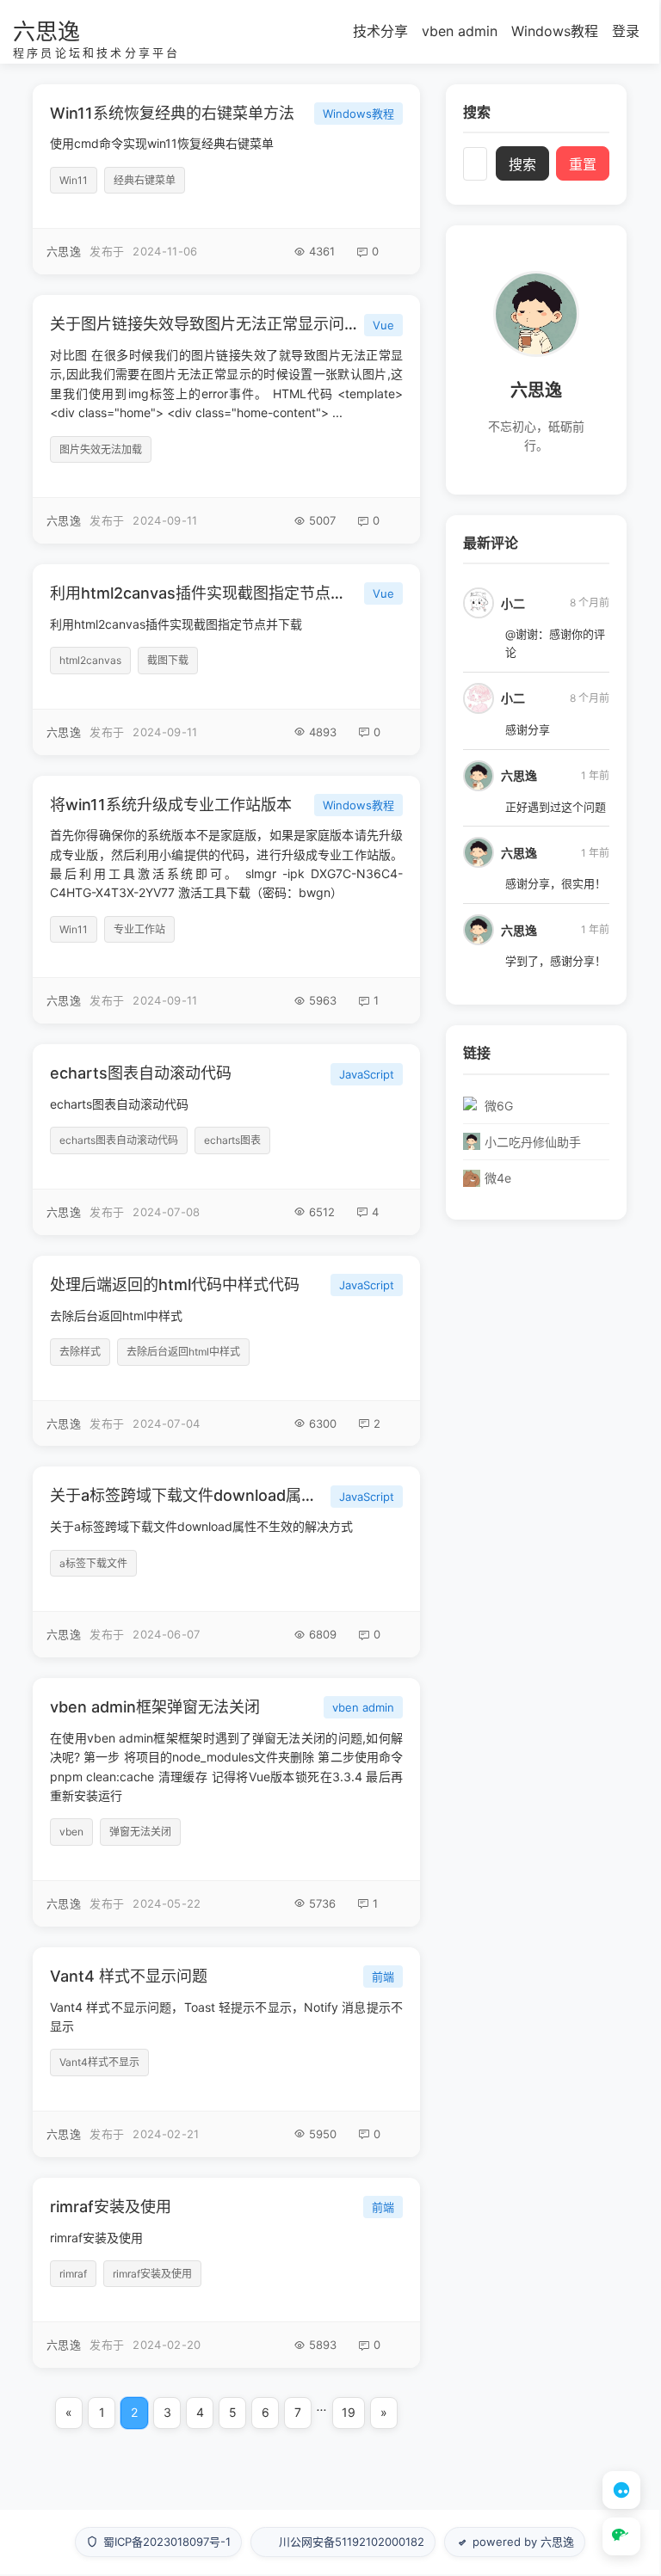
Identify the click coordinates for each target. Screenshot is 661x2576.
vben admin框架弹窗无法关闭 (155, 1707)
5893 (323, 2345)
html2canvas (90, 660)
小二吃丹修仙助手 (533, 1142)
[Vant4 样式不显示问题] (226, 2052)
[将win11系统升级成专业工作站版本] (226, 900)
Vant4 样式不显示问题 (129, 1976)
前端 (383, 1977)
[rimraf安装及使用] (226, 2273)
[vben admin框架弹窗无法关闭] (226, 1802)
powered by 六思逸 (523, 2542)
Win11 (74, 180)
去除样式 (80, 1352)
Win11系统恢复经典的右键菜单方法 (172, 113)
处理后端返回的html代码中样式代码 (175, 1285)
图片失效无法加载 (101, 449)
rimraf (73, 2274)
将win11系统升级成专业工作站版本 (171, 805)
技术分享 (380, 31)
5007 (322, 520)
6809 (323, 1634)
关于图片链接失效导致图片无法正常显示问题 (204, 324)
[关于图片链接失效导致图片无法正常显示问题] (226, 419)
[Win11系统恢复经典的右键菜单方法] (226, 180)
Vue (383, 325)
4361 (322, 251)
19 (349, 2412)
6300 (323, 1423)
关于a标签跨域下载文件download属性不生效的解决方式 (187, 1495)
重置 (583, 165)
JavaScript (367, 1074)
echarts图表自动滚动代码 (141, 1073)
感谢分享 (528, 729)
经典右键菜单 (145, 180)
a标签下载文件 (93, 1563)
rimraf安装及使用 (111, 2207)
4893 (323, 732)
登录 (626, 31)
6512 (322, 1212)
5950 (323, 2134)
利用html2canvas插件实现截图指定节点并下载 (204, 593)
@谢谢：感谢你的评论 (555, 643)
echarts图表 (232, 1140)
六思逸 (46, 31)
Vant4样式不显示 (99, 2062)
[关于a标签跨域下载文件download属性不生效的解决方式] (226, 1562)
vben (71, 1832)
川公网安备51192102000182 (352, 2542)
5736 (322, 1903)
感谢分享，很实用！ (556, 883)
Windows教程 (555, 31)
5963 (323, 1000)
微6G (499, 1106)
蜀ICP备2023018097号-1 (167, 2542)
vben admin (460, 31)
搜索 (522, 165)
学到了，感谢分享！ (556, 961)
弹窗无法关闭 (140, 1832)
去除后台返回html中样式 (183, 1352)
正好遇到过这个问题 (556, 807)
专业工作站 (139, 929)
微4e (498, 1178)
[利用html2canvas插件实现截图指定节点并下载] (226, 660)
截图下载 (168, 660)
